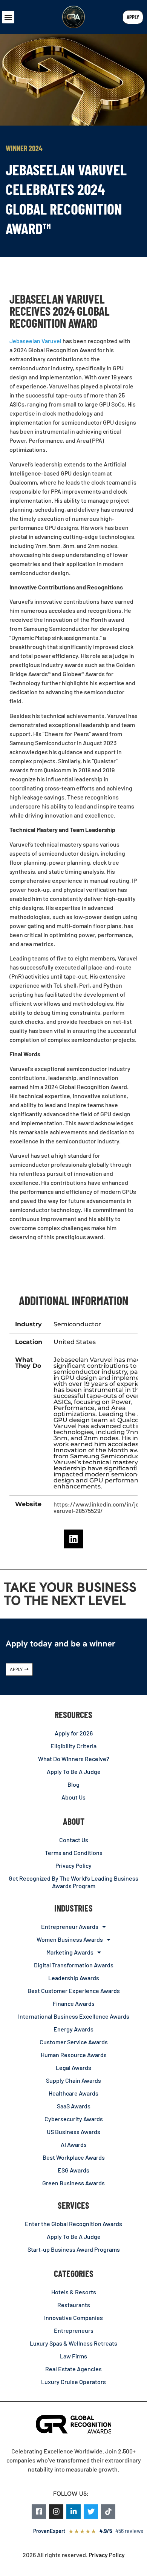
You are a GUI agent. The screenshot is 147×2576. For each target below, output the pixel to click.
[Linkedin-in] (73, 2512)
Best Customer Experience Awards (74, 1991)
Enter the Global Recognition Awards (73, 2224)
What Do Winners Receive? (74, 1759)
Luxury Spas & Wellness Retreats (73, 2343)
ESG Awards (73, 2170)
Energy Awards (73, 2029)
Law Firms (73, 2356)
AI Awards (74, 2144)
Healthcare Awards (73, 2093)
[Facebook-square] (39, 2512)
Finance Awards (74, 2003)
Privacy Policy (73, 1865)
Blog (73, 1784)
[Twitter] (91, 2512)
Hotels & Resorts (74, 2292)
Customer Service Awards (74, 2042)
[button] (8, 17)
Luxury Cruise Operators (73, 2382)
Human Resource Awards (74, 2055)
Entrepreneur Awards (70, 1926)
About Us (73, 1797)
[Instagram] (56, 2512)
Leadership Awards (74, 1978)
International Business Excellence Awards (74, 2016)
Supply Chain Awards (73, 2080)
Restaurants (74, 2305)
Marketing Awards (70, 1952)
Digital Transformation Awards (74, 1965)
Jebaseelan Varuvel (35, 341)
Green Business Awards (73, 2183)
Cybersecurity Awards (74, 2119)
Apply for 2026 (74, 1733)
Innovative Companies (73, 2317)
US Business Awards (73, 2132)
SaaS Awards (74, 2106)
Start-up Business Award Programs (74, 2249)
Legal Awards (73, 2067)
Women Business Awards (70, 1939)
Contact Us (74, 1840)
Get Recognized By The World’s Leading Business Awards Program (73, 1882)
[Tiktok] (108, 2512)
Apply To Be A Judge (74, 1771)
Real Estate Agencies (73, 2369)
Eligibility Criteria (73, 1746)
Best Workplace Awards (74, 2157)
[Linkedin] (73, 1539)
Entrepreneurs (74, 2330)
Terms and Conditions (74, 1853)
